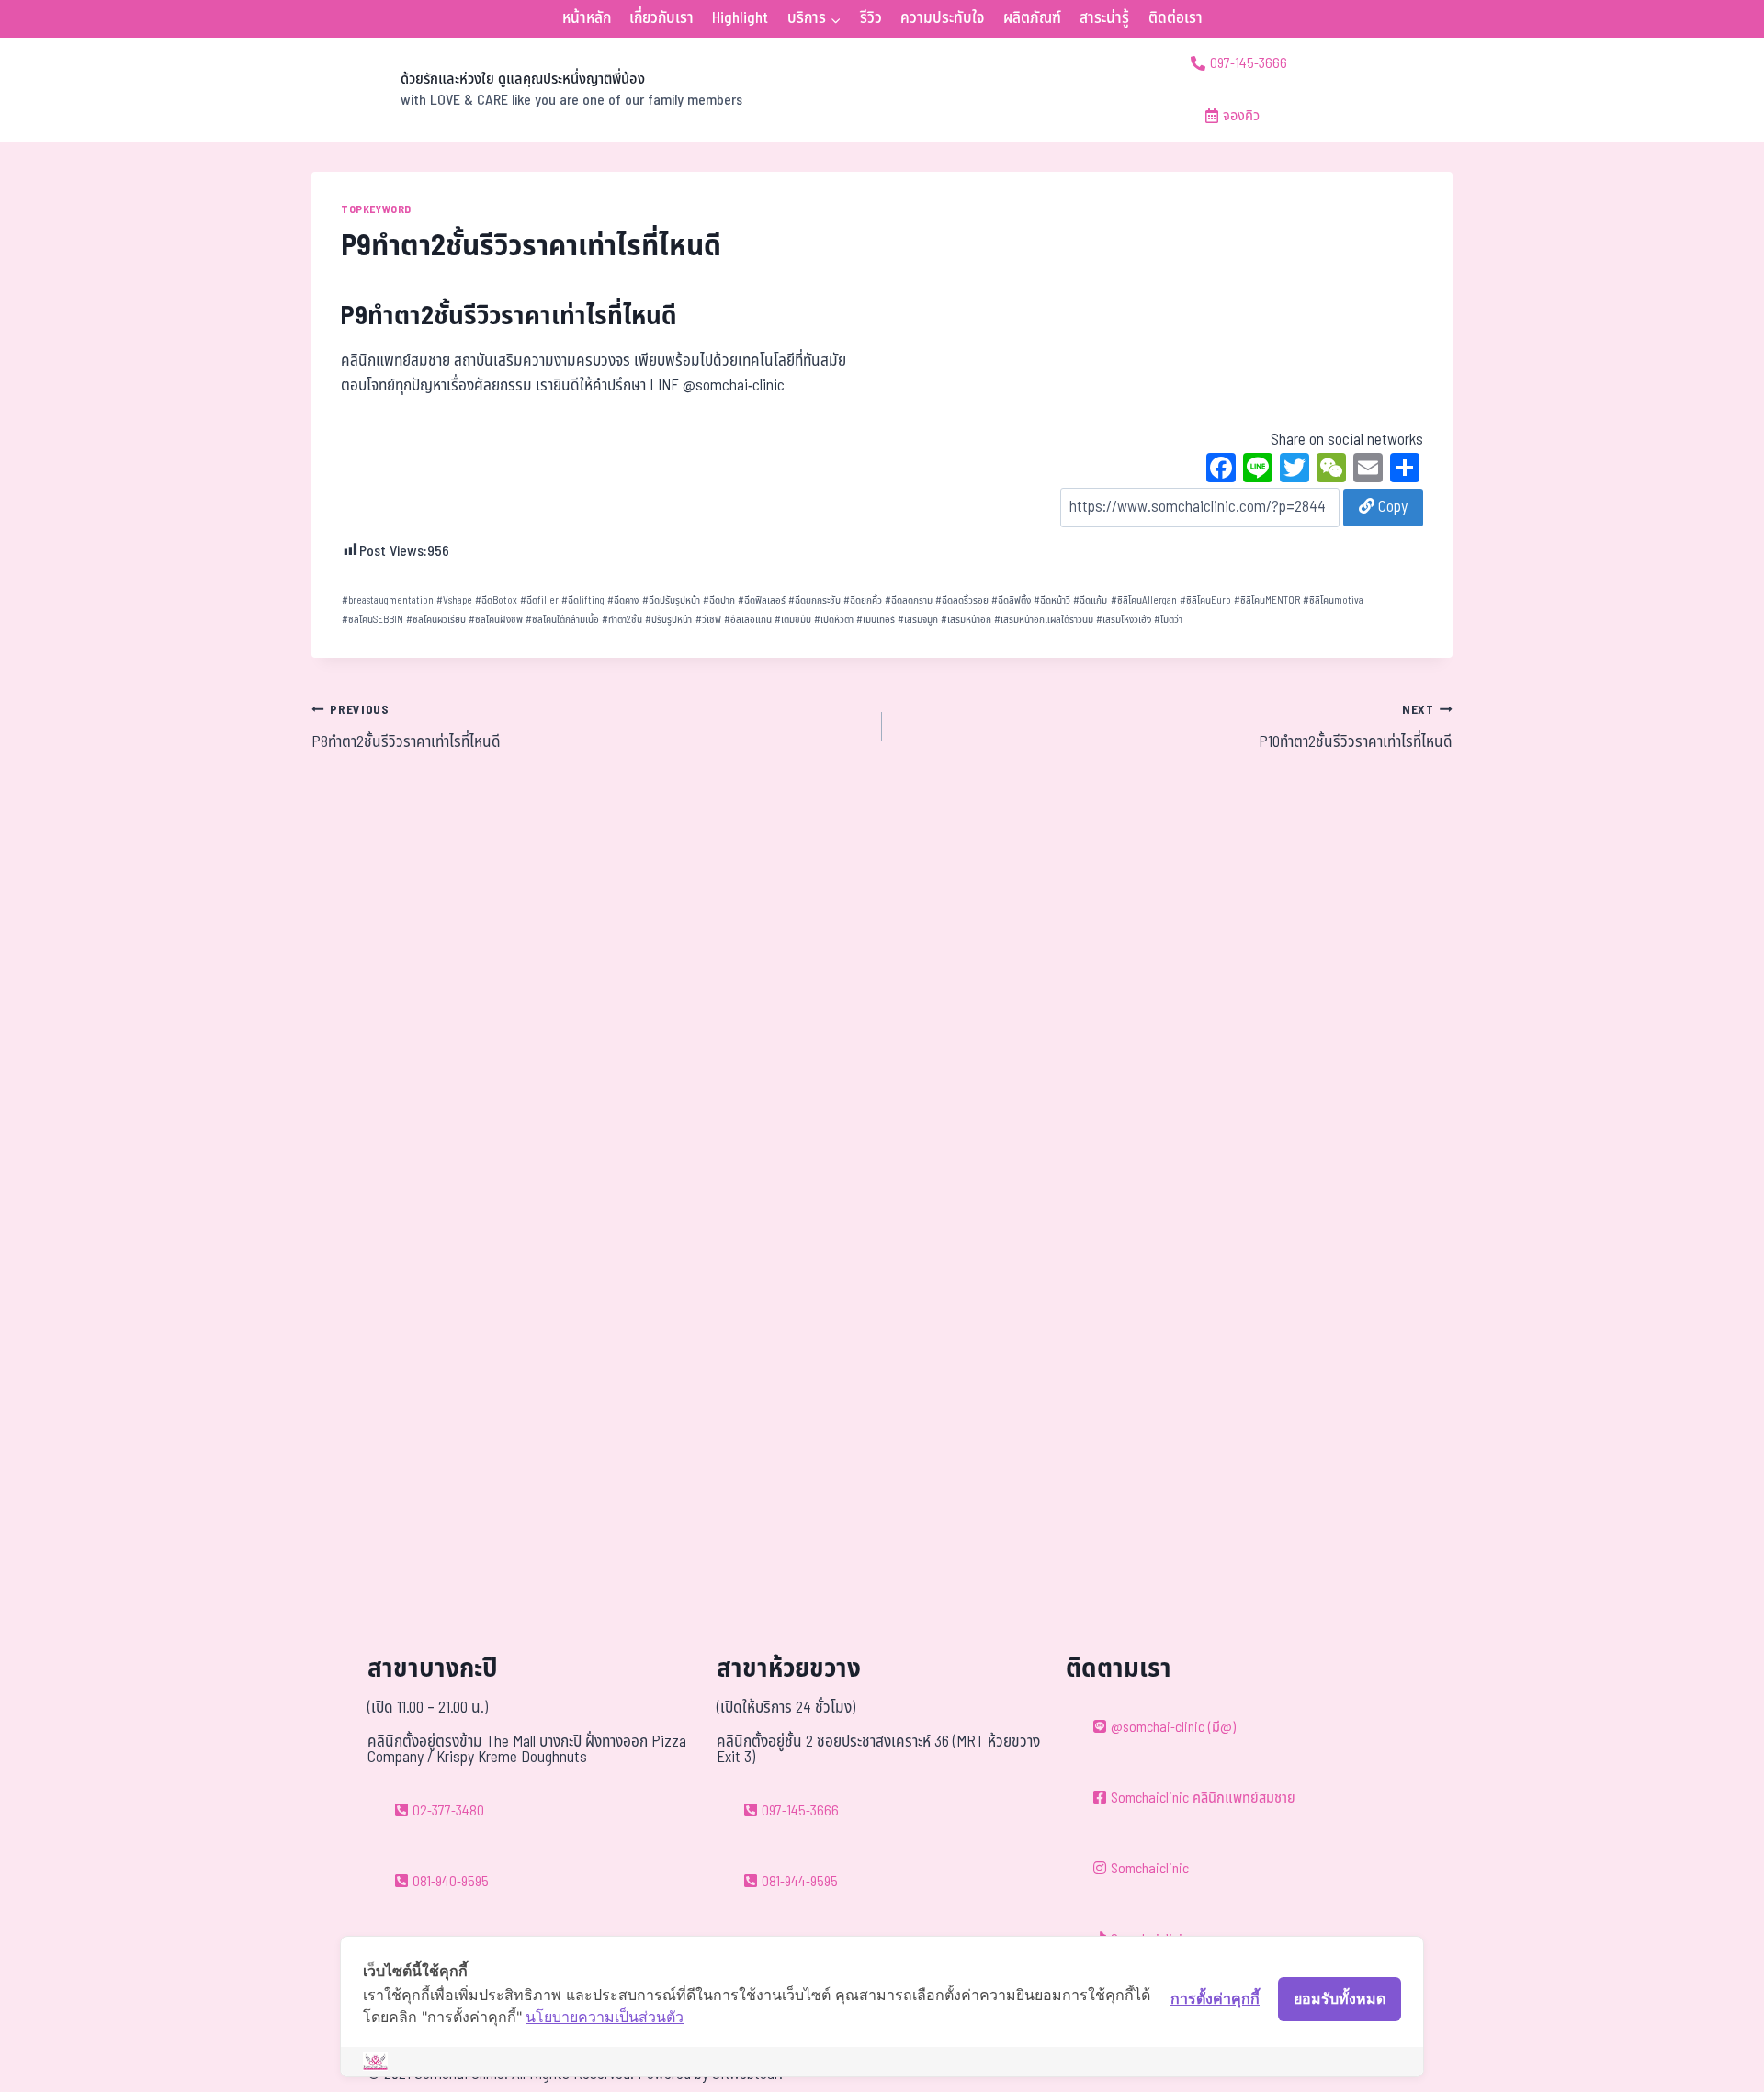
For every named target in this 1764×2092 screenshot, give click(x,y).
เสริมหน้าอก (966, 620)
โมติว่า (1168, 620)
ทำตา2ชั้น (622, 620)
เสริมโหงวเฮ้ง (1124, 620)
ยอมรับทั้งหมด (1340, 1998)
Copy (1391, 507)
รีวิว (871, 18)
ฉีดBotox (496, 600)
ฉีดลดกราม (909, 600)
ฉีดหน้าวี (1052, 600)
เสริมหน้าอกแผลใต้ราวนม (1044, 620)
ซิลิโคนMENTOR (1267, 600)
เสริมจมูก (918, 620)
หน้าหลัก (587, 18)
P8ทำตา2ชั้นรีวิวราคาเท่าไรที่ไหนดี (406, 728)
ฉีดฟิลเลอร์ (762, 600)
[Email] (1368, 470)
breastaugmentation (388, 600)
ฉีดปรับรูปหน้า (671, 600)
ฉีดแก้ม (1090, 600)
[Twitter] (1295, 470)
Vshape (454, 600)
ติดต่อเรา (1176, 18)
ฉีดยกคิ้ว (863, 600)
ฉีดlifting (583, 600)
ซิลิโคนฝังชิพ (496, 620)
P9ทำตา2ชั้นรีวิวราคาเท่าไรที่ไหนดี (517, 317)
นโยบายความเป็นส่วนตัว (605, 2017)
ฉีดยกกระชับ (814, 600)
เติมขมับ (793, 620)
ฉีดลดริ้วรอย (962, 600)
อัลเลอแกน (748, 620)
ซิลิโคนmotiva (1333, 600)
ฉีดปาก (719, 600)
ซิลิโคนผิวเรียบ (436, 620)
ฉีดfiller (539, 600)
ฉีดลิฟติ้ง (1011, 600)
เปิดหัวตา (834, 620)
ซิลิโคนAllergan (1144, 600)
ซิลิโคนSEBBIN (373, 620)
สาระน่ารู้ (1104, 18)
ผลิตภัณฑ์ (1032, 18)
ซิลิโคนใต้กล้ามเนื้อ (562, 620)
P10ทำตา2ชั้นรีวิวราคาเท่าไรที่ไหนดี (1356, 728)
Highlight (740, 18)
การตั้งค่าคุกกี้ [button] (1215, 1998)
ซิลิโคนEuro (1205, 600)
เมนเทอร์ (876, 620)
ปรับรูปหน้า (668, 620)
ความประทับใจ (942, 18)
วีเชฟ (708, 620)
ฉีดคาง (623, 600)
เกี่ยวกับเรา (661, 18)
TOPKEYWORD (376, 209)
